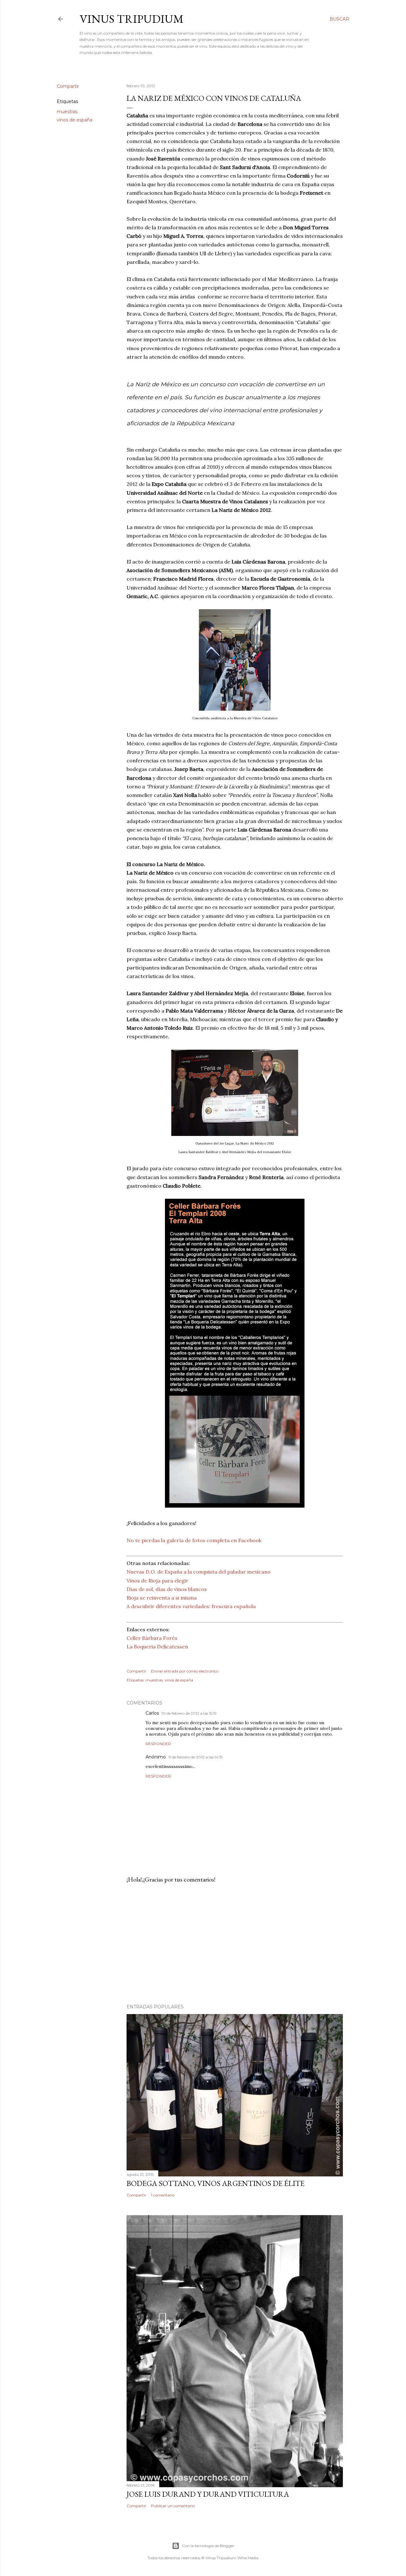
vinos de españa (75, 120)
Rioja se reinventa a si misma (162, 1598)
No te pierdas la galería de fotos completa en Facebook (194, 1540)
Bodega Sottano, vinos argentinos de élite (216, 2183)
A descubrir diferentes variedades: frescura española (191, 1606)
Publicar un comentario (173, 2506)
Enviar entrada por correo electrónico (185, 1671)
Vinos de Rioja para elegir (157, 1581)
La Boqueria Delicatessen (157, 1647)
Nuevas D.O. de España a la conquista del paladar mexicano (199, 1572)
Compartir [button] (68, 86)
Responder (158, 1744)
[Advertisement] (235, 1944)
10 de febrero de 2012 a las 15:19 (189, 1713)
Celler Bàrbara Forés (152, 1638)
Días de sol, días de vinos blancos (167, 1589)
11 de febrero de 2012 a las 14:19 (196, 1757)
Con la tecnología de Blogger (208, 2546)
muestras (67, 112)
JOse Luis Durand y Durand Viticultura (208, 2494)
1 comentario (163, 2195)
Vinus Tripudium (132, 19)
